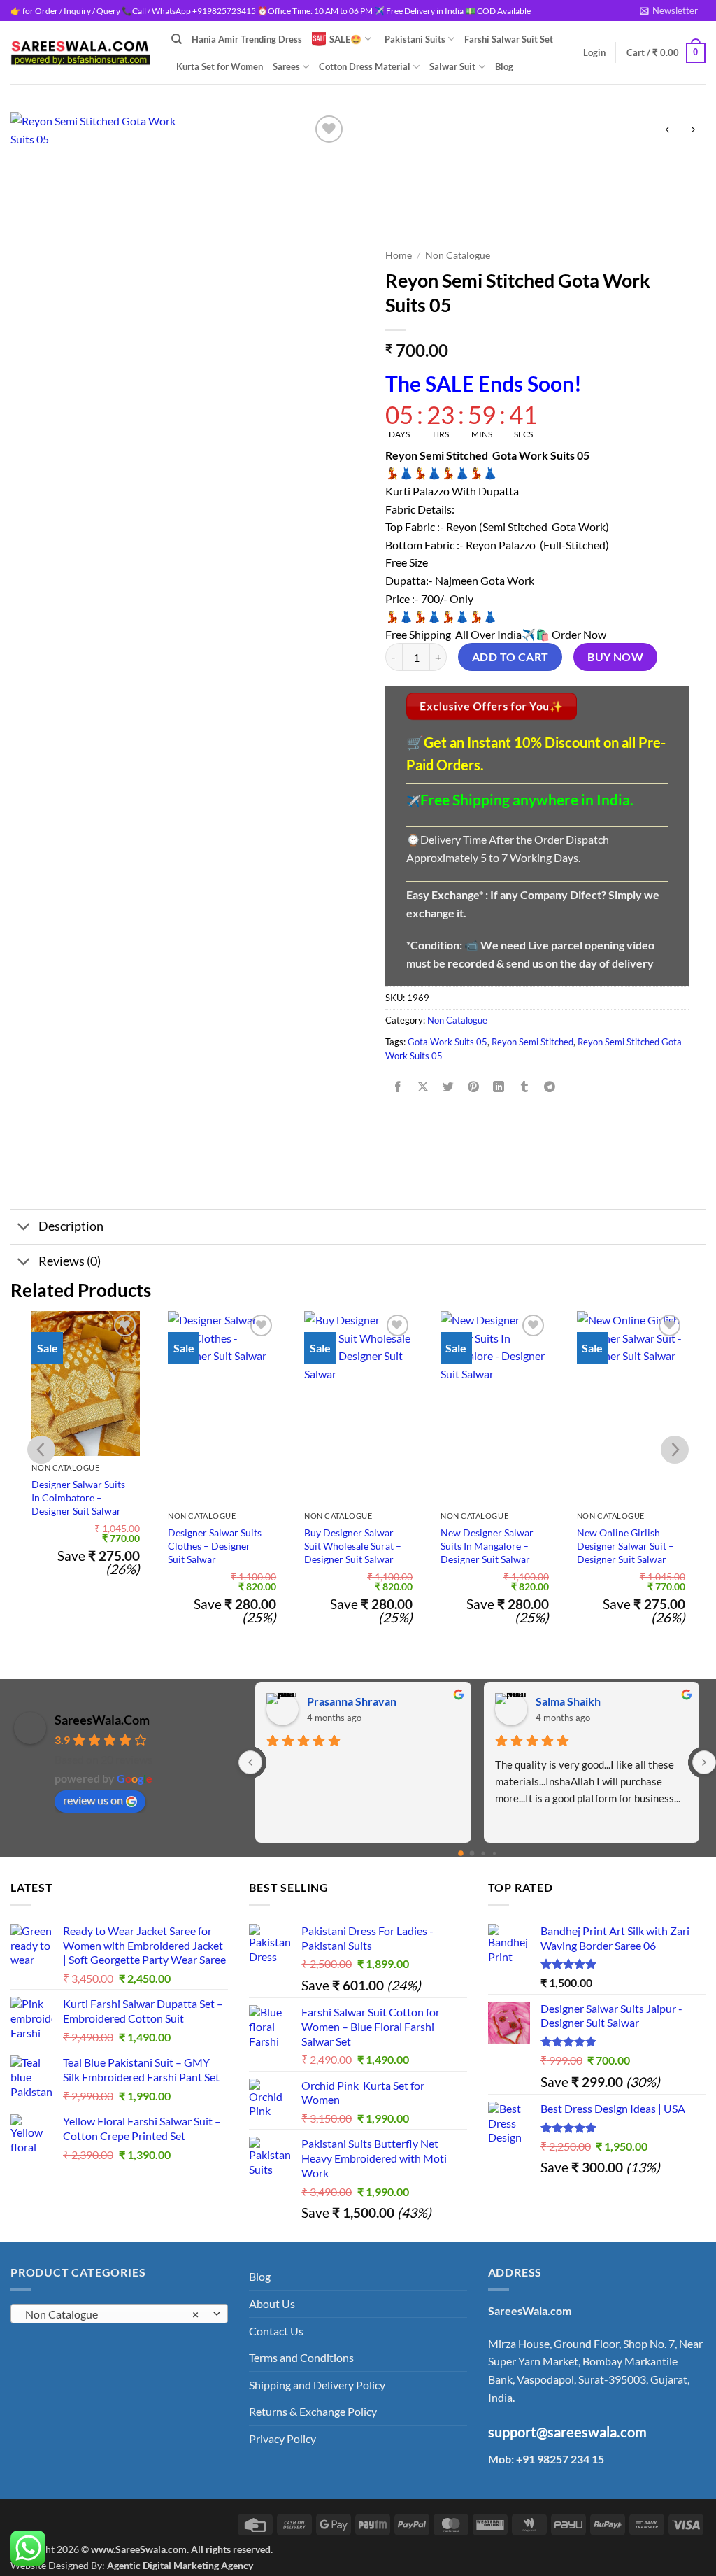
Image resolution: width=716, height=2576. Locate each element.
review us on (93, 1800)
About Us (272, 2303)
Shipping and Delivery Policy (317, 2385)
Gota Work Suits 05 (447, 1042)
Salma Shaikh (568, 1701)
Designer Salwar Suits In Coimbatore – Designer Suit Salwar (78, 1497)
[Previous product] (693, 130)
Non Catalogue (458, 255)
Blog (504, 66)
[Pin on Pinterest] (474, 1088)
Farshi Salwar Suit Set (509, 39)
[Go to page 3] (494, 1853)
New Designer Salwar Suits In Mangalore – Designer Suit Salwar (487, 1545)
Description (71, 1226)
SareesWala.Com (102, 1720)
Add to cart (510, 657)
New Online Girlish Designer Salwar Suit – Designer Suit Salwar (625, 1545)
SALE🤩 (345, 39)
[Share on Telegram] (549, 1088)
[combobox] (119, 2314)
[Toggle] (24, 1228)
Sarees (286, 66)
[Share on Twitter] (449, 1088)
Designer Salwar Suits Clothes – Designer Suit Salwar (215, 1545)
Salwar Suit (452, 66)
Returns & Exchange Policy (313, 2411)
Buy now (615, 657)
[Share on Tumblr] (524, 1088)
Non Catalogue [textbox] (112, 2314)
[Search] (177, 39)
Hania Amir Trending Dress (247, 39)
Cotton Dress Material (365, 66)
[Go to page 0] (461, 1853)
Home (399, 255)
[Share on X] (423, 1088)
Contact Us (276, 2331)
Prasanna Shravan (352, 1701)
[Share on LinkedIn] (499, 1088)
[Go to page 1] (472, 1853)
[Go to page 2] (483, 1853)
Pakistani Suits (415, 39)
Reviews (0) (70, 1261)
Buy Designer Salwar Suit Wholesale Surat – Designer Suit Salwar (353, 1545)
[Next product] (667, 130)
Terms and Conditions (301, 2357)
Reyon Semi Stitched (532, 1042)
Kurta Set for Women (220, 66)
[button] (669, 10)
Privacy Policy (282, 2439)
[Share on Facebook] (398, 1088)
